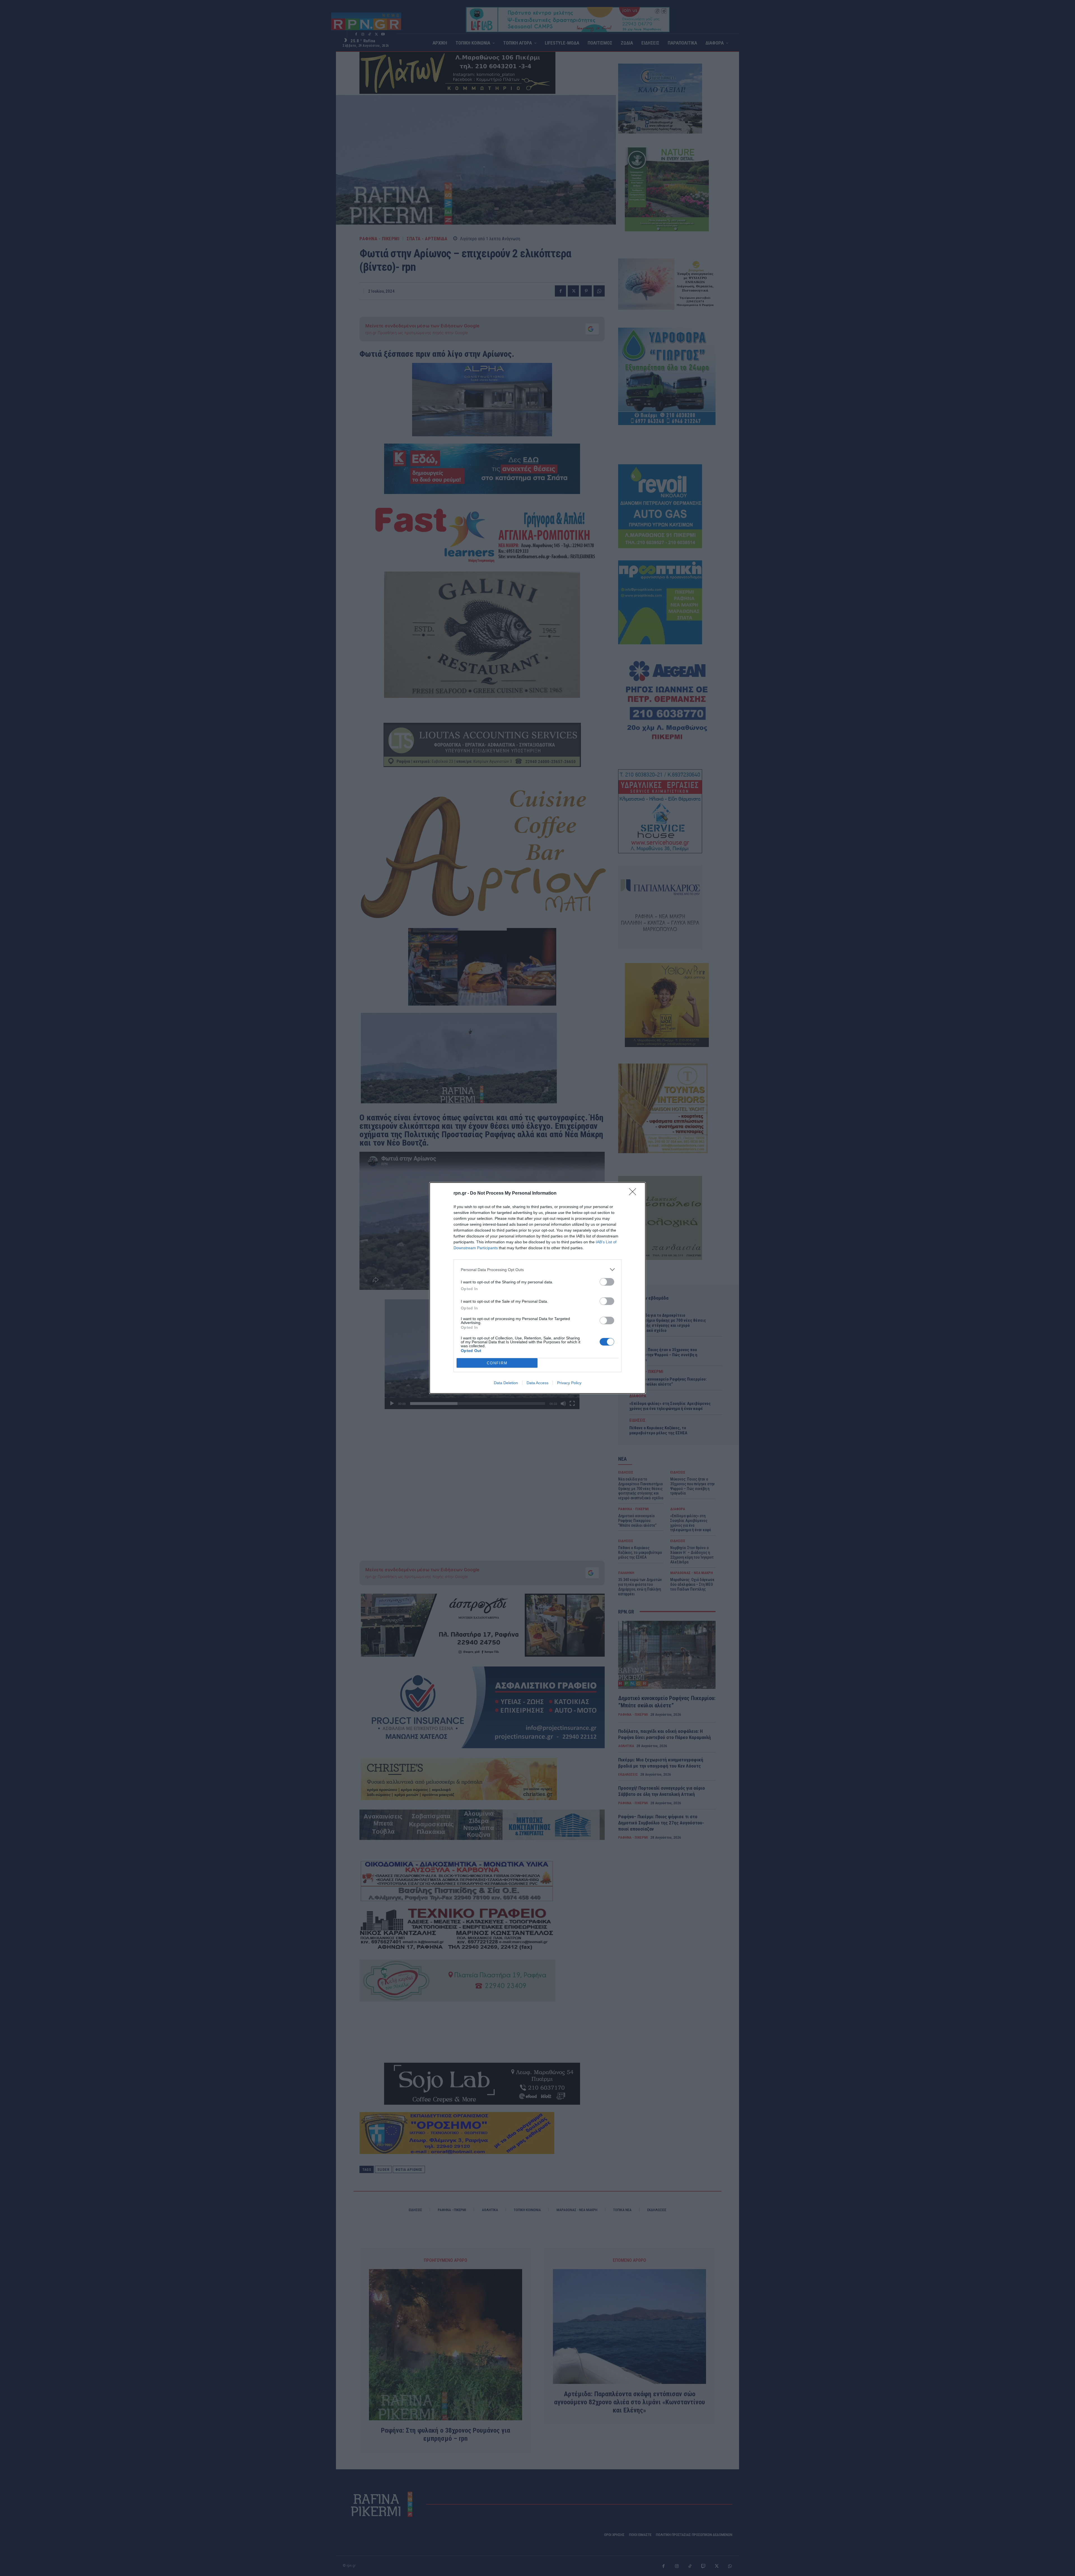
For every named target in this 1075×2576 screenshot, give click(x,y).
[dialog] (537, 1288)
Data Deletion (506, 1383)
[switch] (607, 1282)
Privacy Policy (569, 1383)
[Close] (634, 1193)
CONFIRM (497, 1363)
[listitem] (537, 1270)
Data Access (537, 1383)
